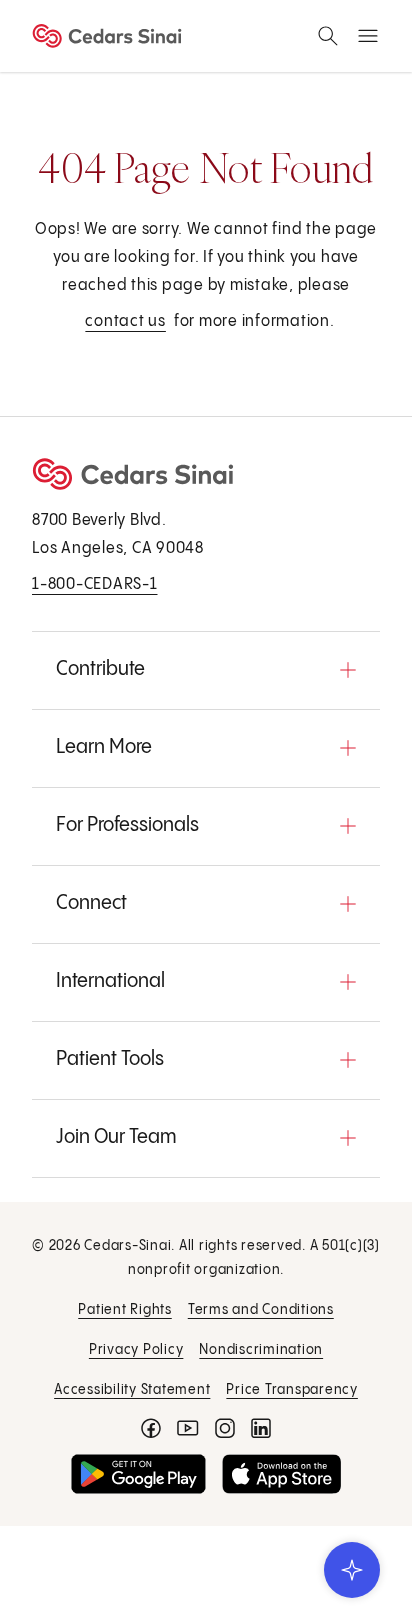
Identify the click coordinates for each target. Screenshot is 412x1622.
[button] (206, 670)
